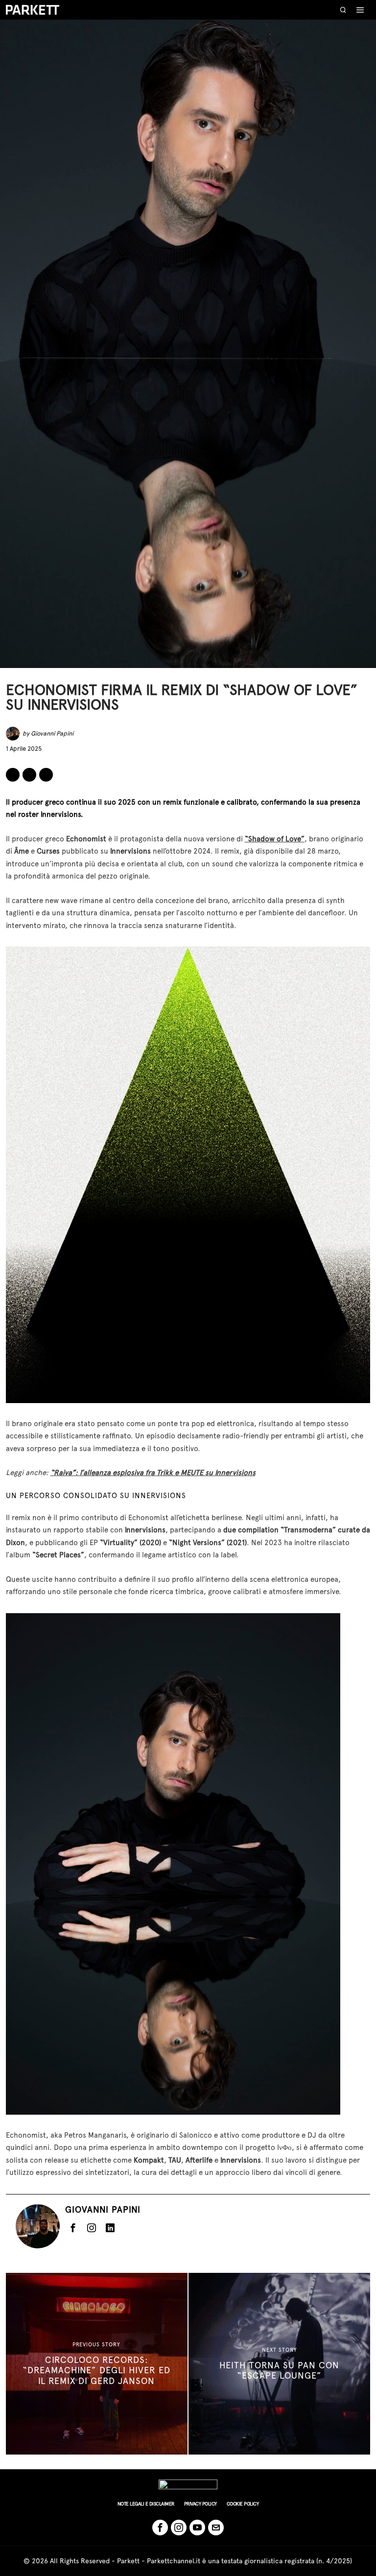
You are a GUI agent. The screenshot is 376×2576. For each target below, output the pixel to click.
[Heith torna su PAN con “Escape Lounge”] (279, 2364)
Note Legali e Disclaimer (146, 2504)
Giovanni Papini (52, 733)
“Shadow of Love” (275, 839)
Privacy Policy (200, 2504)
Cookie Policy (243, 2504)
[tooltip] (13, 775)
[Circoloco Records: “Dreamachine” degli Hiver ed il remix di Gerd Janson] (97, 2364)
